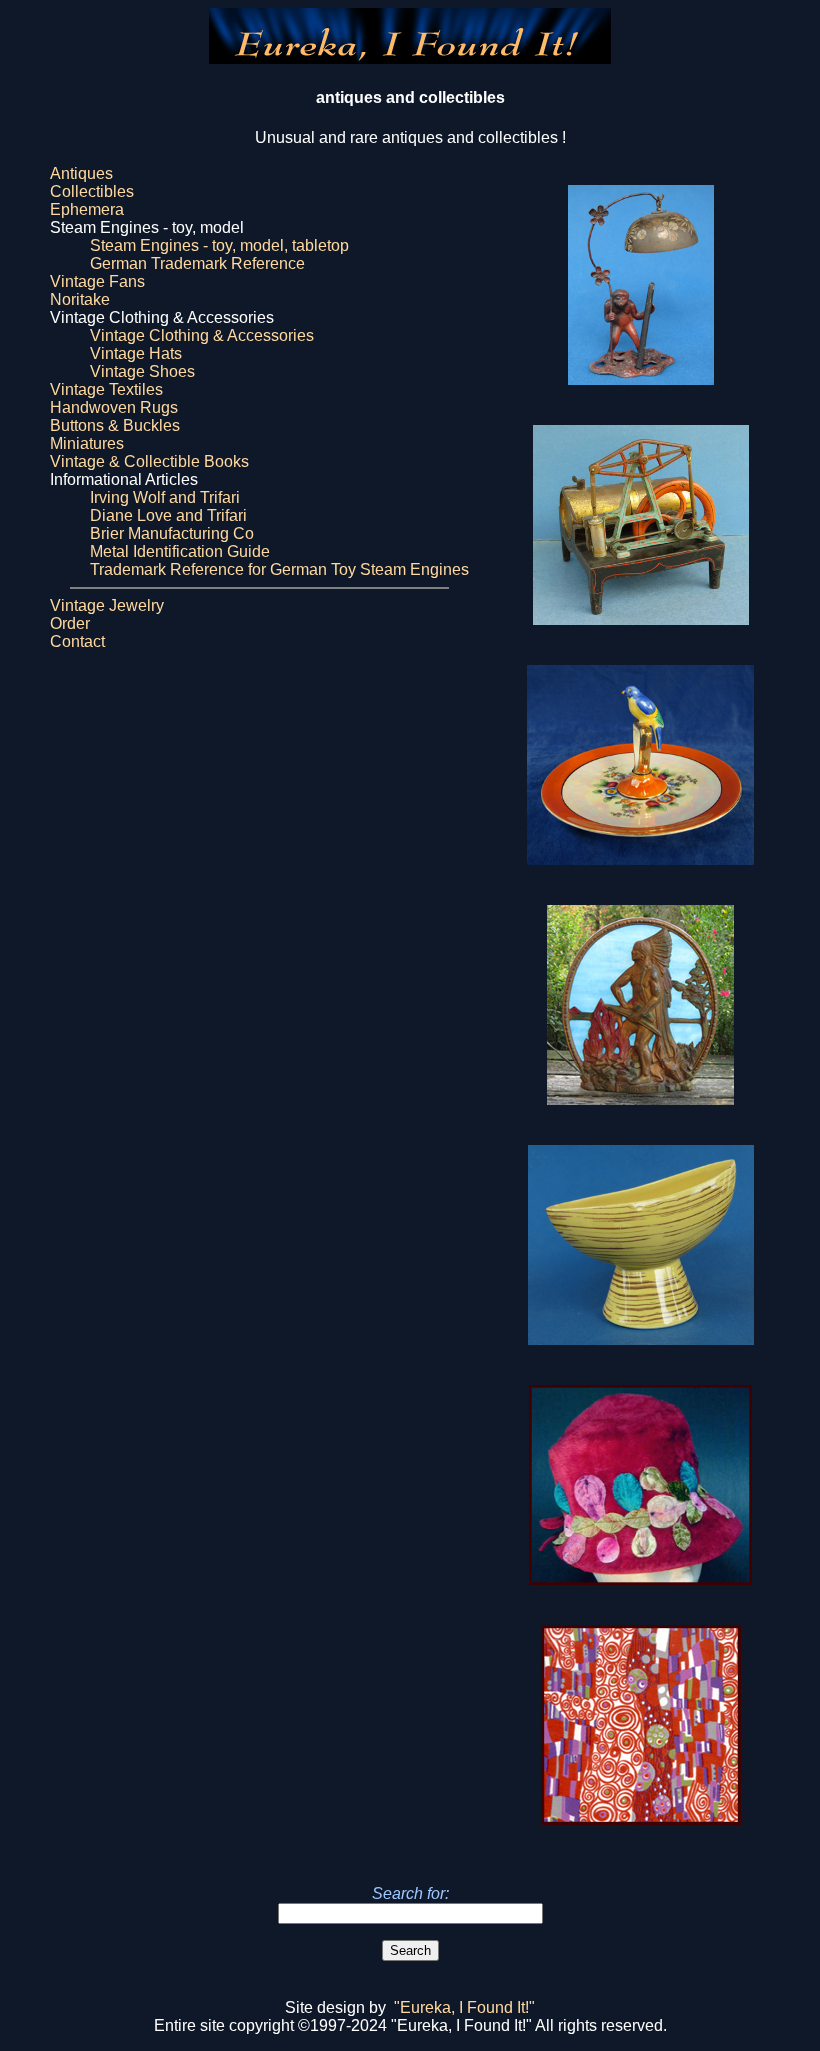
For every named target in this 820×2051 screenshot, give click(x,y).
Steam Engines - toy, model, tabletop (219, 245)
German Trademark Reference (197, 263)
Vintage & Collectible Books (149, 461)
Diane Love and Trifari (168, 515)
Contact (77, 641)
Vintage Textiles (106, 389)
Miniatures (87, 443)
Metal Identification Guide (180, 551)
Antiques (81, 173)
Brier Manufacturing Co (172, 533)
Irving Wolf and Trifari (165, 497)
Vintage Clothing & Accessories (202, 335)
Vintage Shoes (142, 371)
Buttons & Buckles (115, 425)
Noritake (80, 299)
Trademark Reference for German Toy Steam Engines (279, 569)
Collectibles (92, 191)
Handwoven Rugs (114, 407)
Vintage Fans (97, 281)
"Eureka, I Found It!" (464, 2007)
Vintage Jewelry (107, 605)
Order (70, 623)
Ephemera (87, 209)
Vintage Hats (136, 353)
